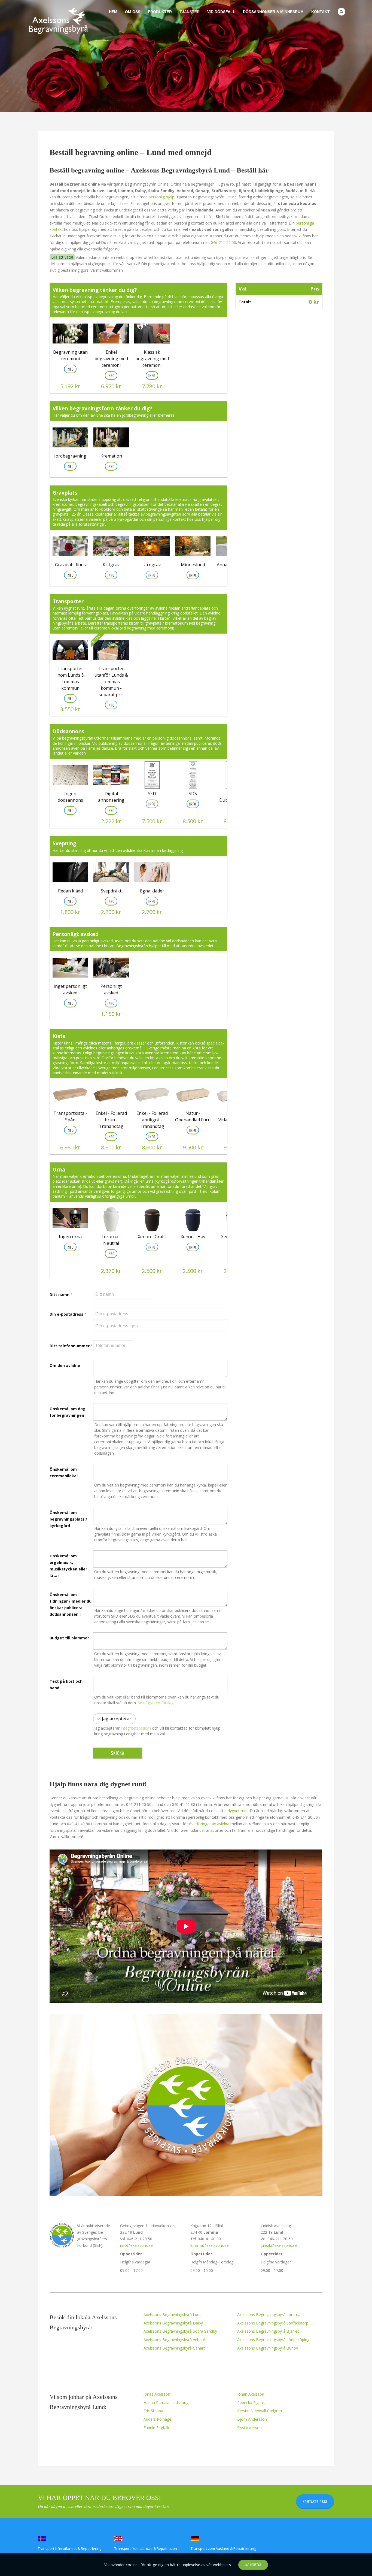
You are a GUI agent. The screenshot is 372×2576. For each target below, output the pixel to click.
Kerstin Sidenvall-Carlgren (260, 2411)
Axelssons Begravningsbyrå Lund (173, 2315)
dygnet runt (238, 1811)
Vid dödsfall (221, 12)
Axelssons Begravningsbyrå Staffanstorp (273, 2323)
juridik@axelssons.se (279, 2245)
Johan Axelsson (251, 2394)
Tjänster (190, 12)
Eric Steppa (153, 2411)
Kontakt (321, 12)
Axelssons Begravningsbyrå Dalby (173, 2323)
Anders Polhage (157, 2419)
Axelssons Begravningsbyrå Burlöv (268, 2348)
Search (341, 12)
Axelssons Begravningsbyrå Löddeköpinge (274, 2340)
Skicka (118, 1753)
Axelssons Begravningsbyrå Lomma (269, 2315)
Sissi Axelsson (249, 2428)
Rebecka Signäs (251, 2403)
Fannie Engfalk (156, 2428)
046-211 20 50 (223, 242)
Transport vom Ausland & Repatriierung (223, 2548)
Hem (113, 12)
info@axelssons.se (136, 2245)
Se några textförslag (156, 1703)
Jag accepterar (117, 1719)
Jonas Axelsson (157, 2394)
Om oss (133, 12)
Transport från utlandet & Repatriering (70, 2548)
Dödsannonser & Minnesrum (273, 12)
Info (152, 804)
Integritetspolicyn (136, 1728)
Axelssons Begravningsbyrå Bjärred (268, 2331)
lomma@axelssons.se (210, 2245)
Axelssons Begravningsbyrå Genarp (175, 2348)
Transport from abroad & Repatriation (146, 2548)
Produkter (160, 12)
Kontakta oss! (315, 2502)
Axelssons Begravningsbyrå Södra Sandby (180, 2331)
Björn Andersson (252, 2419)
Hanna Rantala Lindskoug (166, 2403)
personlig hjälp (161, 197)
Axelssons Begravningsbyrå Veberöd (176, 2340)
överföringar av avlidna (209, 1824)
